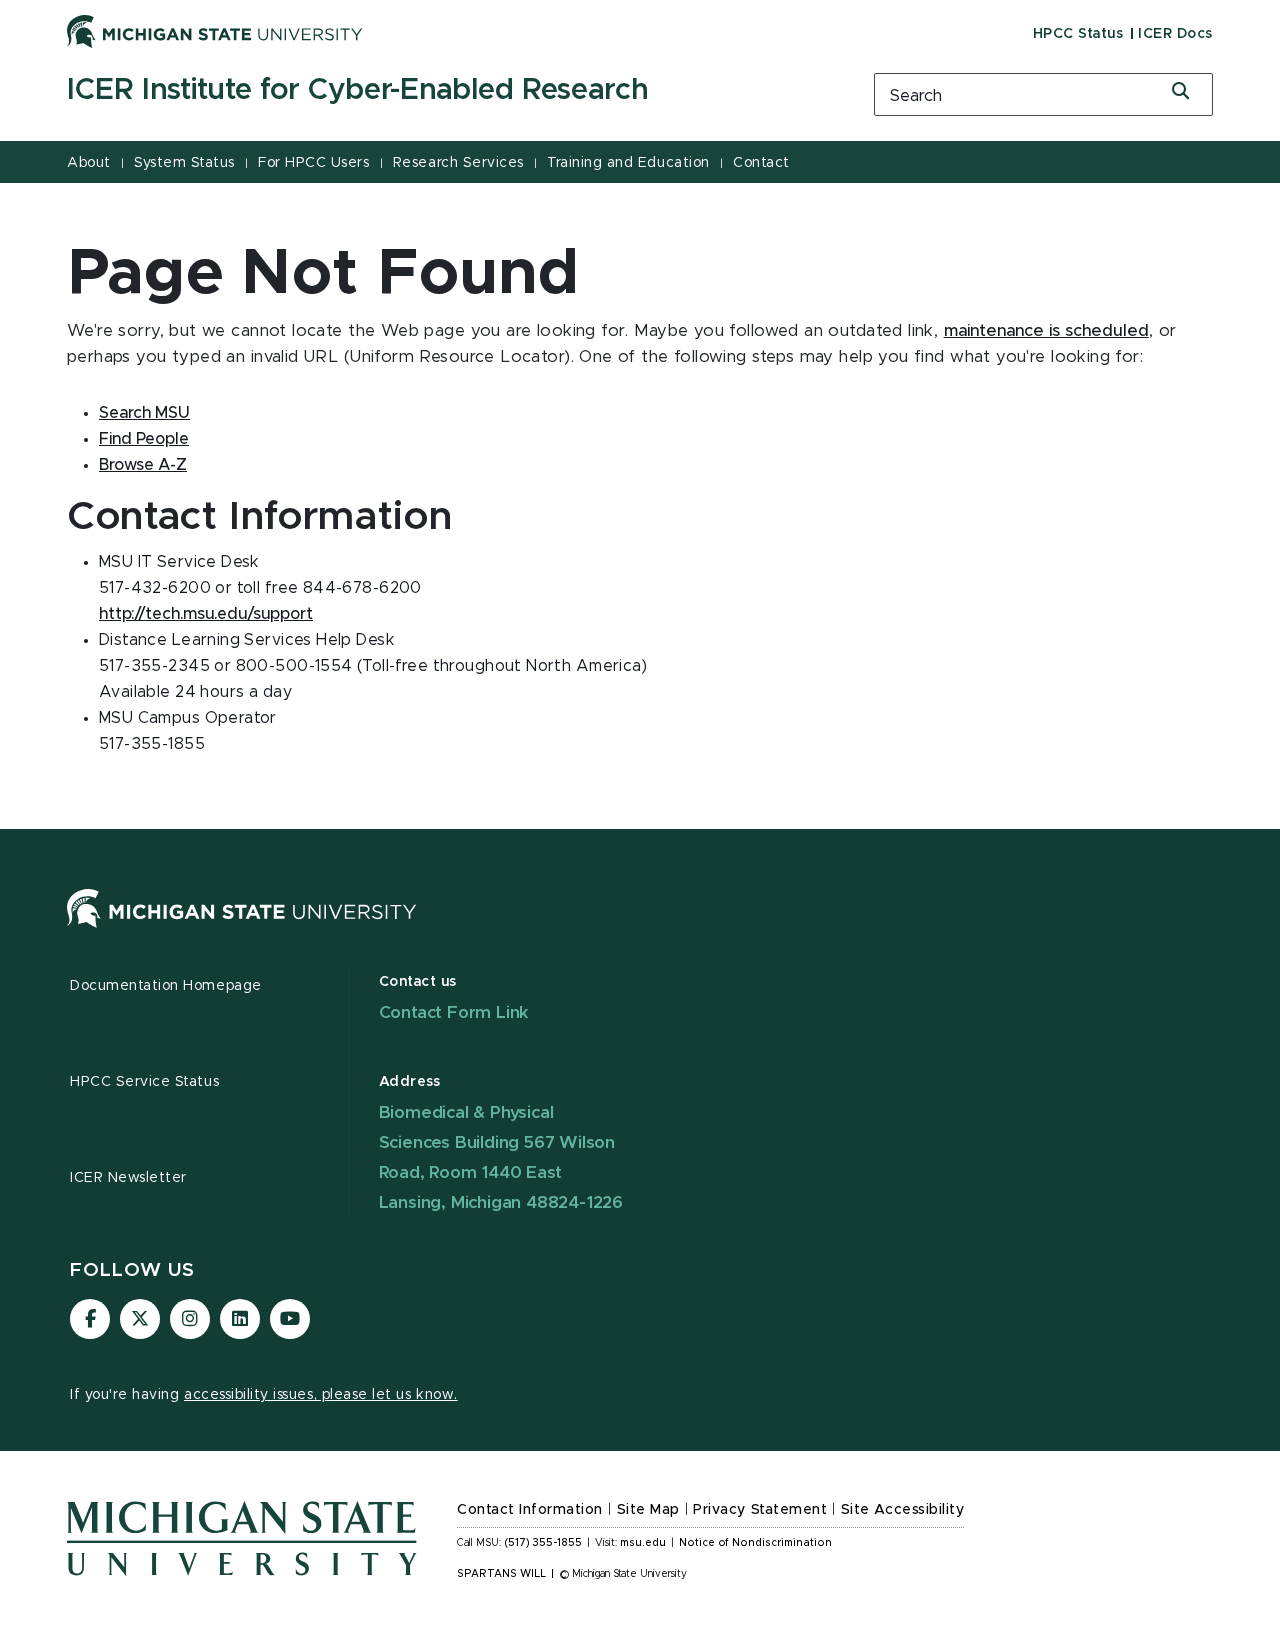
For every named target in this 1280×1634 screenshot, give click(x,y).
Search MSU (144, 413)
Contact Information (530, 1510)
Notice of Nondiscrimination (755, 1543)
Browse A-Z (143, 465)
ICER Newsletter (128, 1178)
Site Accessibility (903, 1510)
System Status (184, 163)
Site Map (648, 1510)
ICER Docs (1175, 34)
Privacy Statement (760, 1510)
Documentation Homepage (166, 986)
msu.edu (643, 1543)
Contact (761, 163)
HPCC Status (1078, 34)
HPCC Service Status (144, 1082)
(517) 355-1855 (543, 1543)
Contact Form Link (454, 1012)
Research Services (458, 163)
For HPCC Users (313, 163)
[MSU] (242, 928)
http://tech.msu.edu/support (206, 614)
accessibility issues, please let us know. (321, 1395)
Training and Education (628, 163)
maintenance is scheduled (1046, 331)
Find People (144, 439)
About (89, 163)
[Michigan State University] (215, 31)
